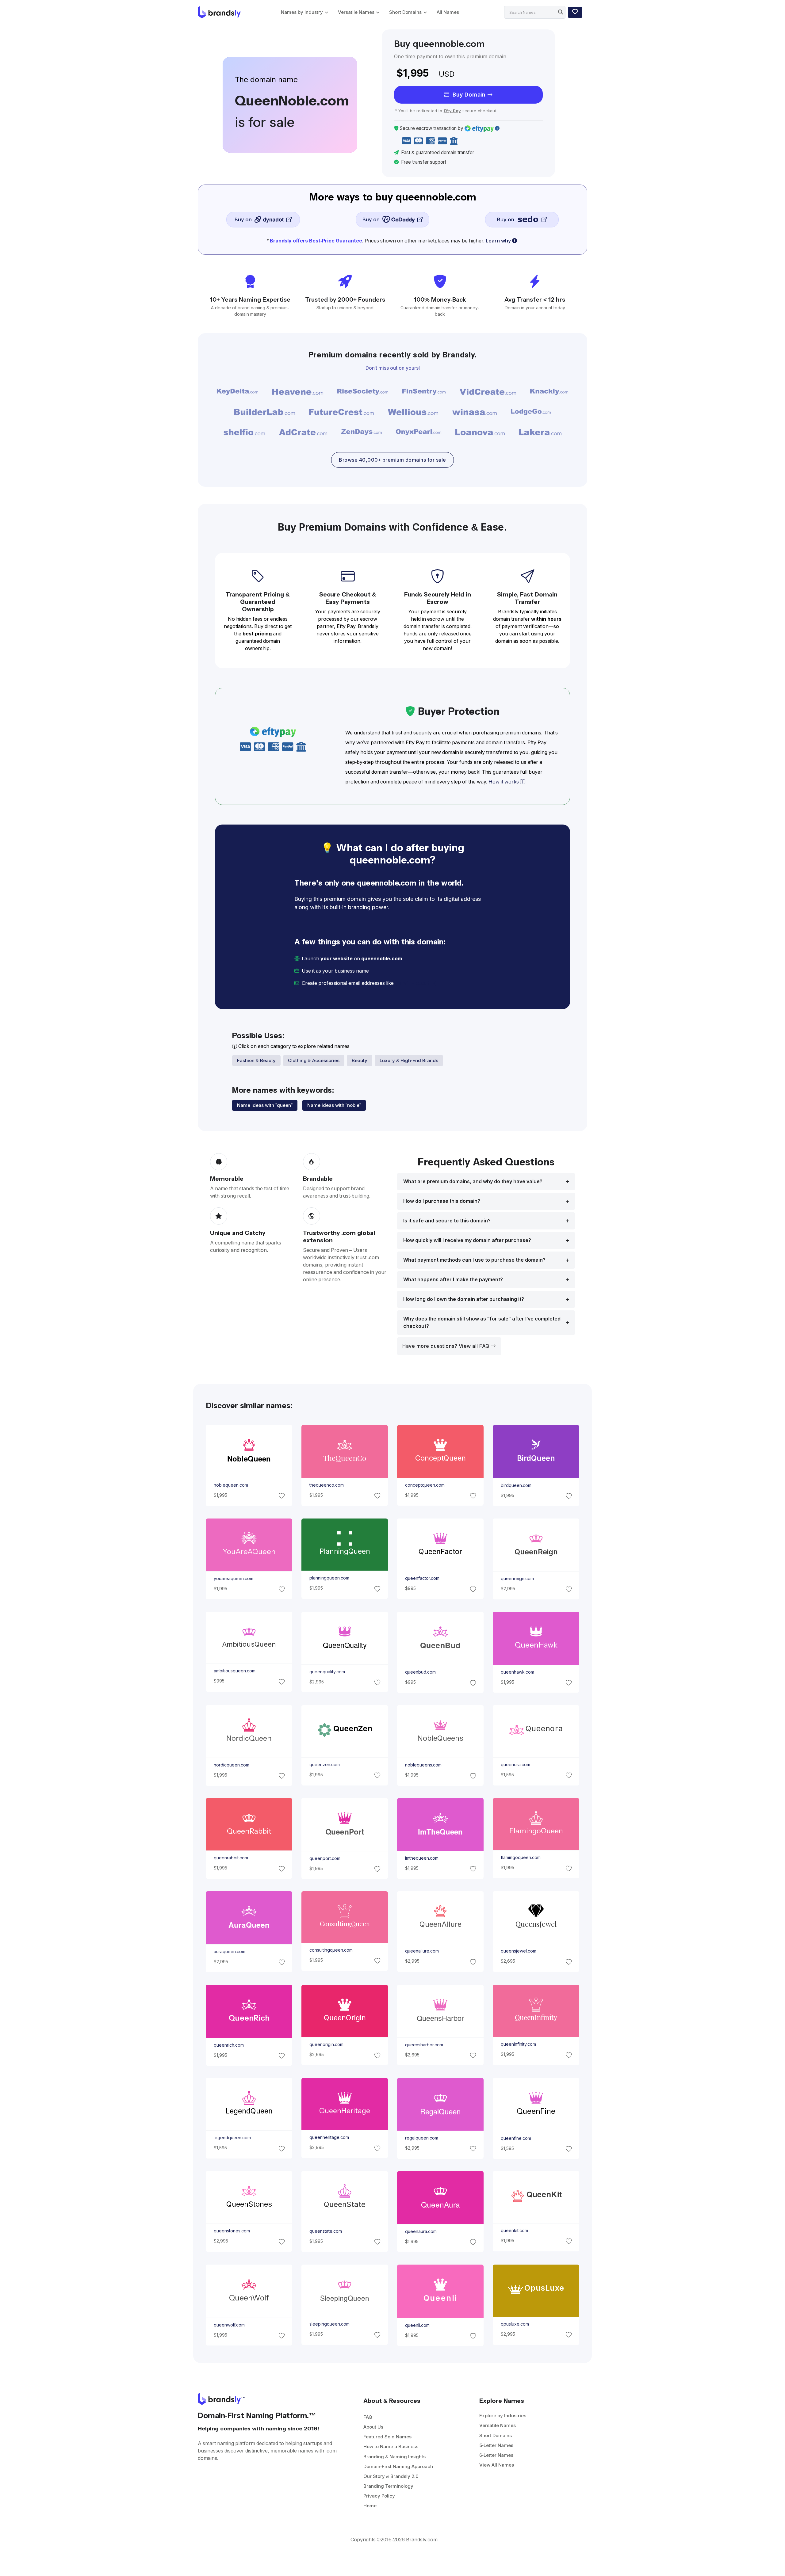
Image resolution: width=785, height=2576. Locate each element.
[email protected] (416, 983)
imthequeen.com (422, 1858)
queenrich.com (228, 2045)
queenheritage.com (329, 2137)
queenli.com (417, 2325)
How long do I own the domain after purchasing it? (464, 1299)
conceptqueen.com (425, 1485)
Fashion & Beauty (256, 1060)
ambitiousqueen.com (234, 1671)
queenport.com (325, 1858)
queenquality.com (327, 1671)
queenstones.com (232, 2231)
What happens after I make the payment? (453, 1280)
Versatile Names (356, 12)
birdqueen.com (516, 1485)
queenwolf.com (229, 2325)
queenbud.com (420, 1672)
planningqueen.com (329, 1578)
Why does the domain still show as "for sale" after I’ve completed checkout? (482, 1322)
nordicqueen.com (231, 1765)
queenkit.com (514, 2231)
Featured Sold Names (387, 2437)
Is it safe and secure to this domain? (447, 1221)
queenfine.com (516, 2138)
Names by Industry (302, 12)
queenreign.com (517, 1579)
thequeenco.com (326, 1485)
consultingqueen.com (331, 1950)
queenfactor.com (422, 1578)
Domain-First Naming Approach (398, 2466)
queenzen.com (324, 1765)
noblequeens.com (423, 1765)
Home (370, 2506)
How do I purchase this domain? (442, 1201)
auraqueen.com (229, 1952)
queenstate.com (325, 2231)
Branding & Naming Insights (394, 2457)
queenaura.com (421, 2231)
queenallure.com (422, 1951)
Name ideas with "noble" (334, 1105)
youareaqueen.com (233, 1578)
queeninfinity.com (518, 2044)
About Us (373, 2427)
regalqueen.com (422, 2138)
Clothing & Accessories (314, 1060)
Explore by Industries (503, 2416)
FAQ (368, 2417)
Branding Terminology (388, 2486)
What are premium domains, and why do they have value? (473, 1181)
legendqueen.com (232, 2138)
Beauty (360, 1060)
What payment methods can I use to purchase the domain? (474, 1260)
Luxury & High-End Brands (409, 1060)
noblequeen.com (231, 1485)
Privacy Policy (379, 2496)
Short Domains (405, 12)
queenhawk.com (517, 1672)
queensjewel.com (519, 1951)
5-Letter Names (496, 2445)
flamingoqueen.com (521, 1858)
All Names (448, 12)
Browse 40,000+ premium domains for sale (392, 460)
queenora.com (515, 1765)
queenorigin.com (326, 2044)
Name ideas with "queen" (265, 1105)
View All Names (497, 2465)
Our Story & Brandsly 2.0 (391, 2476)
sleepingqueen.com (329, 2324)
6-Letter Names (496, 2455)
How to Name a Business (391, 2446)
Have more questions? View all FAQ (447, 1346)
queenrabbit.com (231, 1858)
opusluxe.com (515, 2324)
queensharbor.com (424, 2044)
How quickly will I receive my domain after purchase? (467, 1240)
